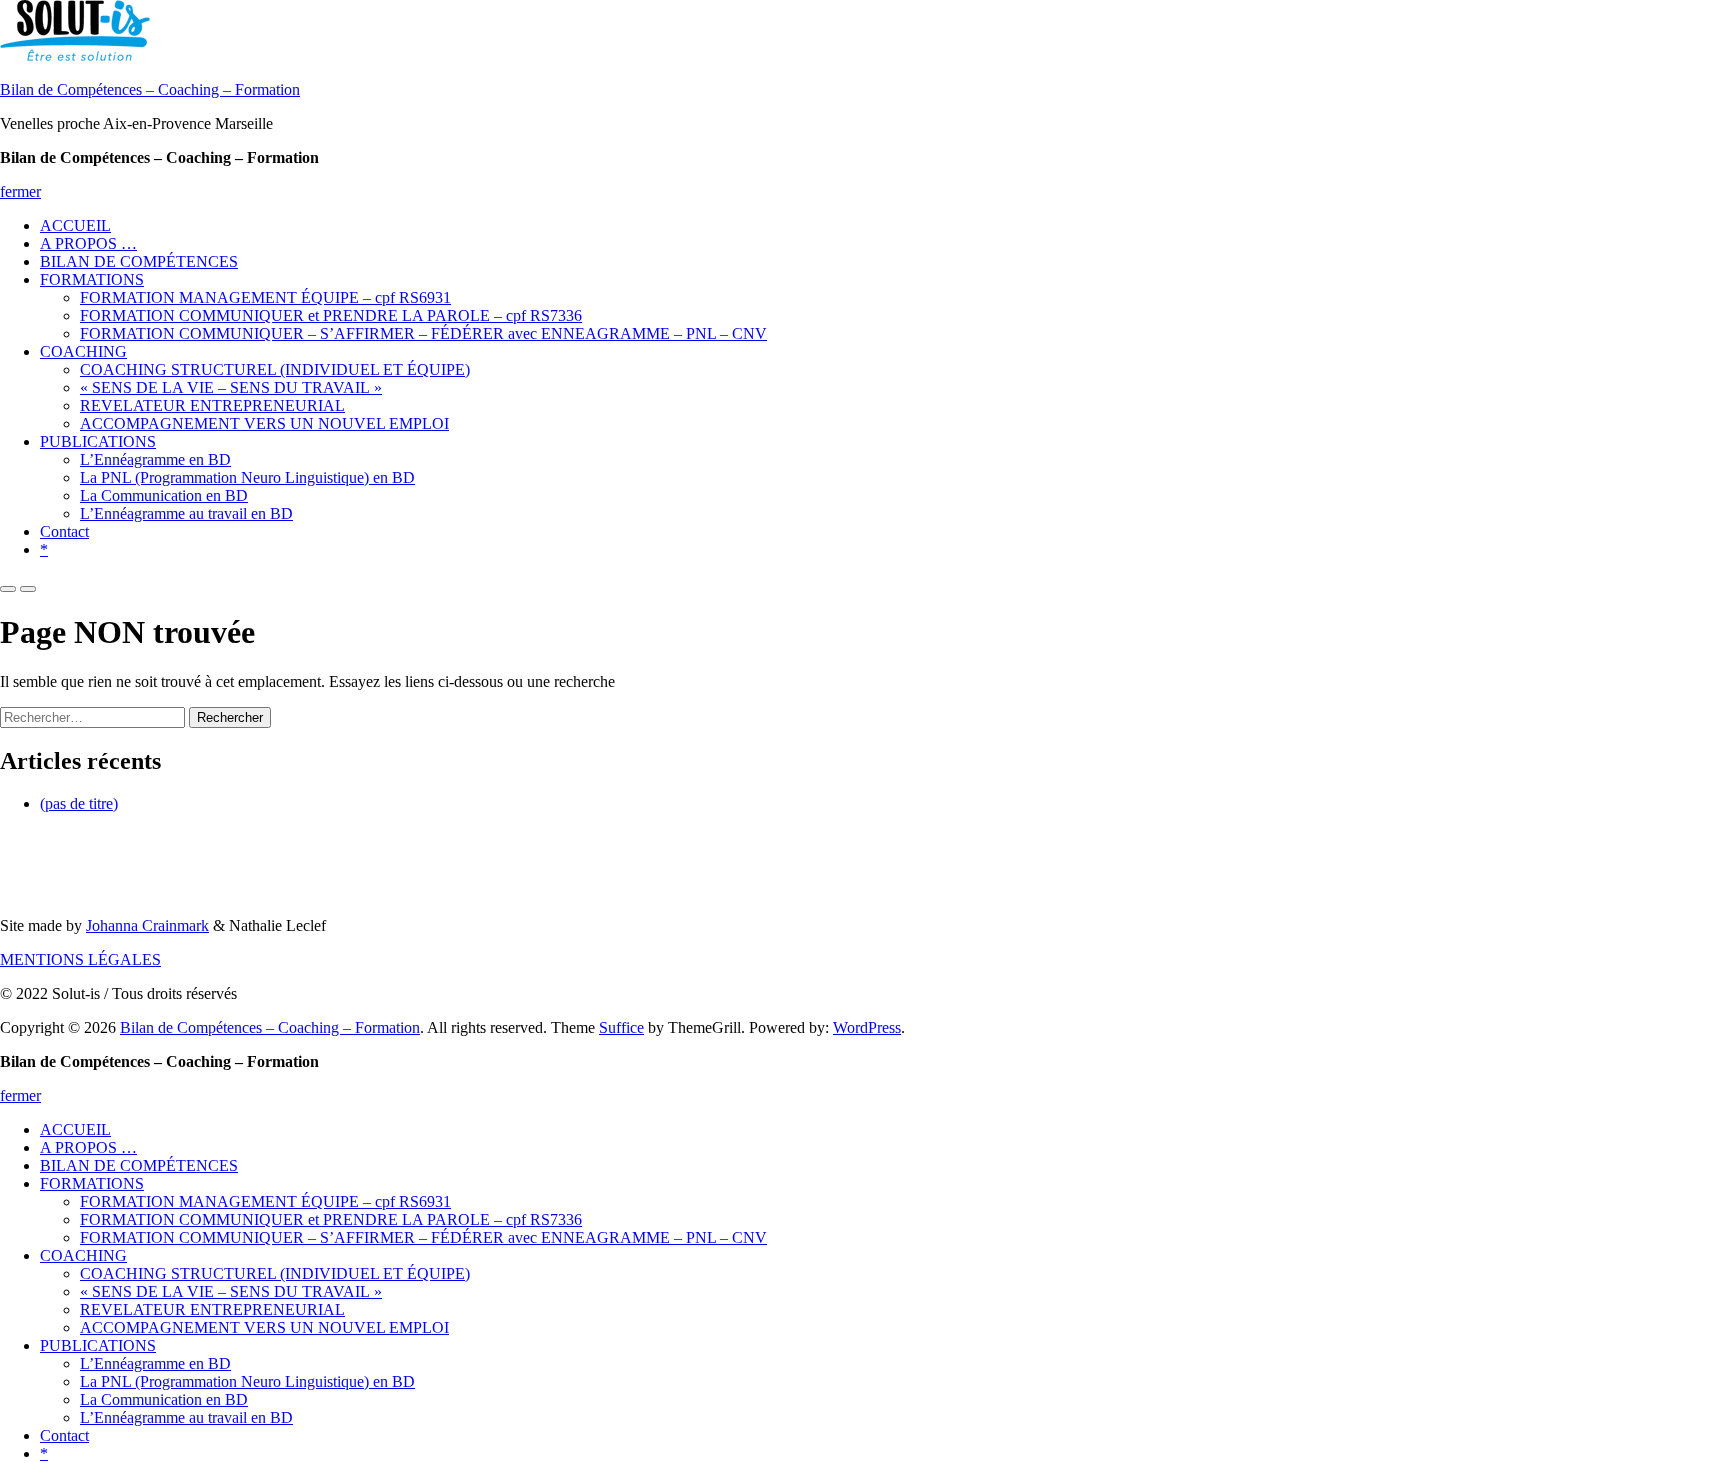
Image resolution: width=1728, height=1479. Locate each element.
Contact (64, 531)
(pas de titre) (79, 803)
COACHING (83, 351)
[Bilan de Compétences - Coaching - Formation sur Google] (34, 865)
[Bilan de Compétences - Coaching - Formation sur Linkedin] (106, 865)
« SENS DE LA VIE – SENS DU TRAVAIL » (231, 387)
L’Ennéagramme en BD (155, 459)
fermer (20, 191)
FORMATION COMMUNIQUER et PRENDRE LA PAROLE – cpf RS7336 (331, 315)
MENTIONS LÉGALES (80, 959)
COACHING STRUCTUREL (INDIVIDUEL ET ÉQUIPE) (275, 369)
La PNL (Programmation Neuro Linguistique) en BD (247, 477)
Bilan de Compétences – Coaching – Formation (150, 89)
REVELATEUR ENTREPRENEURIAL (212, 405)
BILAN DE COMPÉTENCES (139, 261)
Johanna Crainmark (147, 925)
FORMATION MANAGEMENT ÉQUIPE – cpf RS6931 (265, 297)
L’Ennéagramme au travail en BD (186, 513)
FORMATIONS (92, 279)
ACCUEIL (75, 225)
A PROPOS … (88, 243)
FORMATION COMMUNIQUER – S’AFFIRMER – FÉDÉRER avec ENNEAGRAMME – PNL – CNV (423, 333)
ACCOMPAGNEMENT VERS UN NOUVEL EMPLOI (264, 423)
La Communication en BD (164, 495)
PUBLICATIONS (98, 441)
